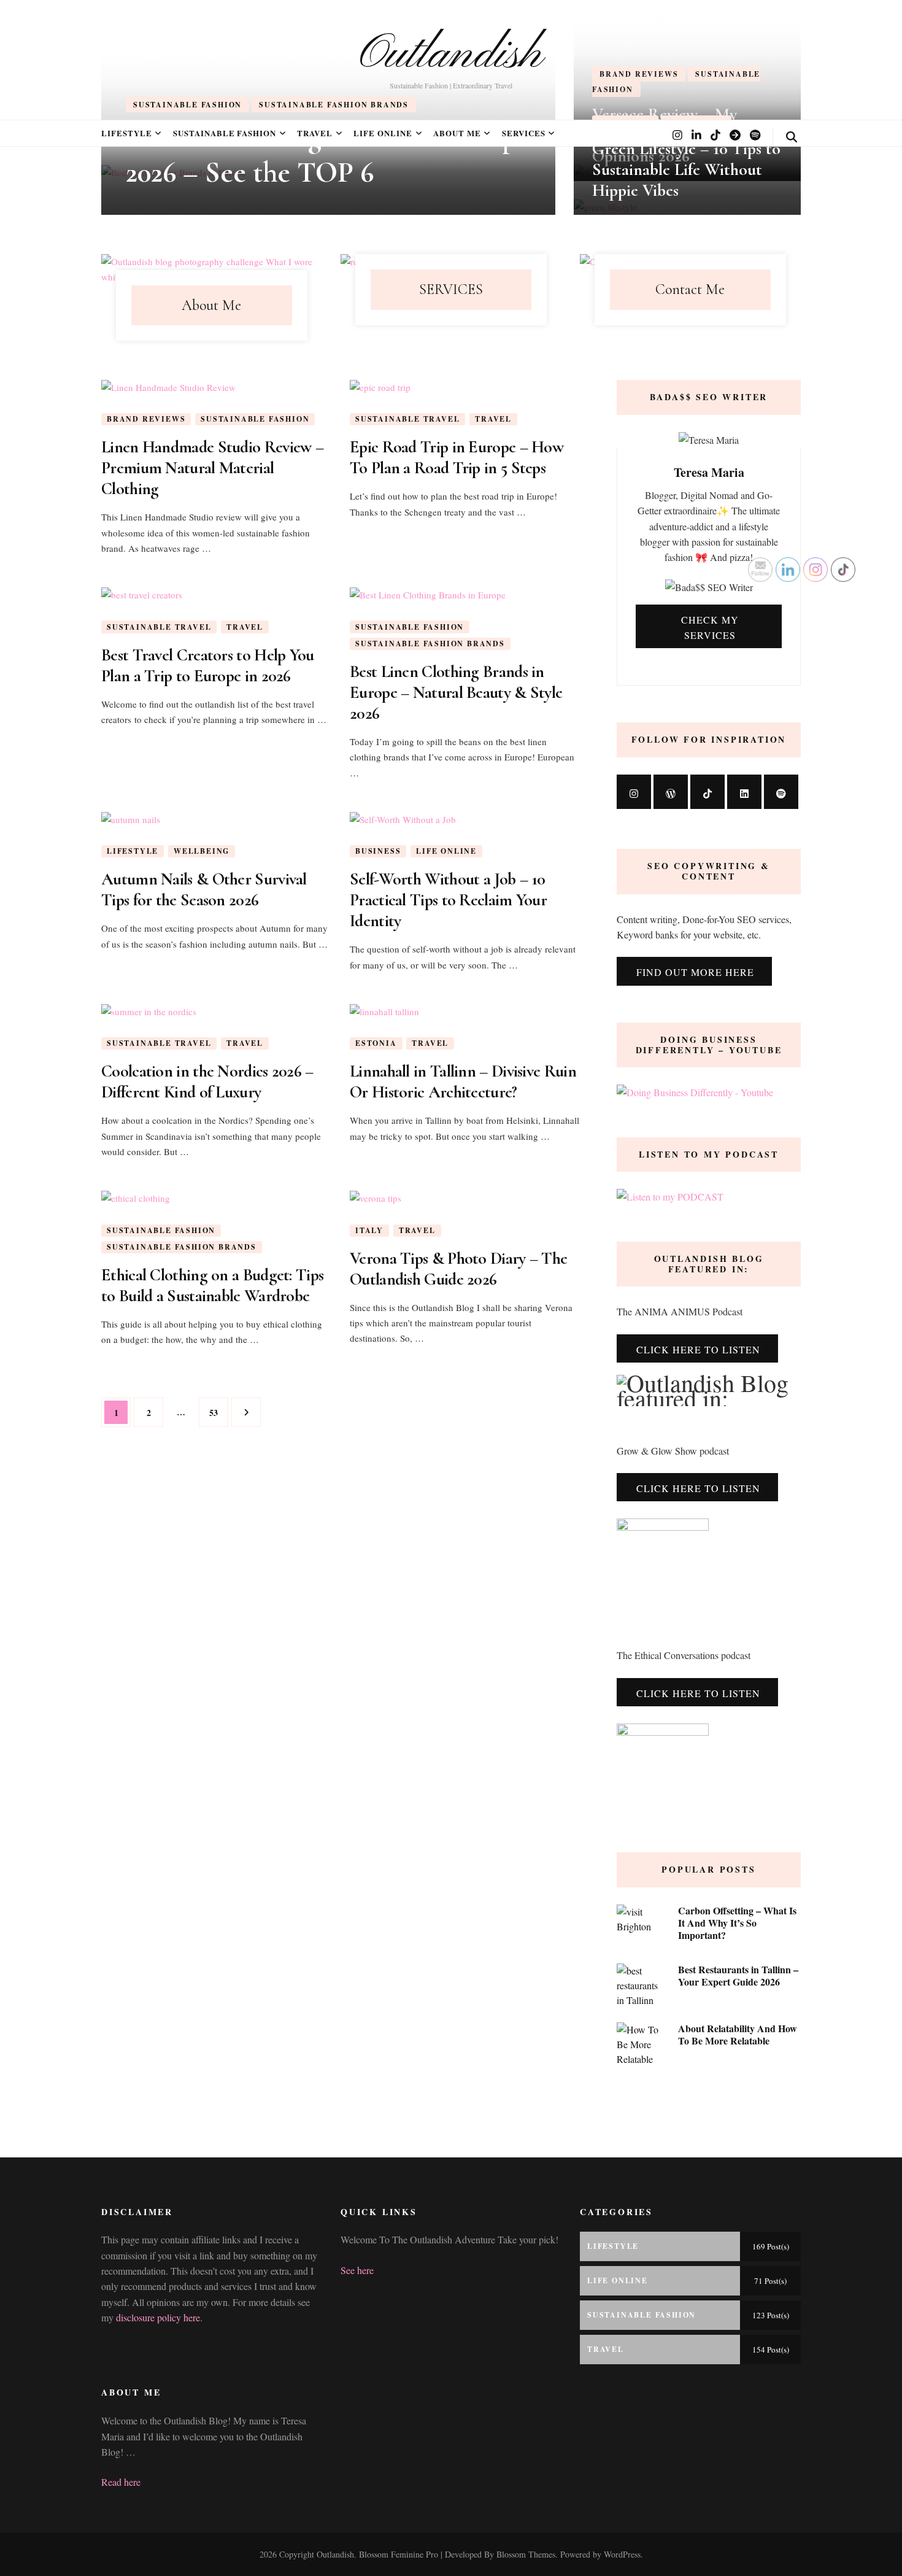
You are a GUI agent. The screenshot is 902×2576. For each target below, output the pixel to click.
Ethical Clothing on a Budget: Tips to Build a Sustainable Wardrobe (212, 1285)
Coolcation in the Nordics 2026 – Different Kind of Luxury (207, 1081)
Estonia (376, 1043)
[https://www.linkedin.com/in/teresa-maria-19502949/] (744, 792)
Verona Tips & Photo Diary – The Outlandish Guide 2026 (458, 1269)
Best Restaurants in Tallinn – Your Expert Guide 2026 (738, 1975)
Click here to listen (698, 1488)
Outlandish (451, 55)
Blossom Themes (525, 2554)
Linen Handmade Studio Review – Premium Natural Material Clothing (212, 468)
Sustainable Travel (407, 419)
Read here (121, 2482)
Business (378, 851)
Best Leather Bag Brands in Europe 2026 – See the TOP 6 (328, 155)
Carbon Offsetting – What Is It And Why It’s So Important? (737, 1923)
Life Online (383, 133)
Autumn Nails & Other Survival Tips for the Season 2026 (204, 889)
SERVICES (524, 133)
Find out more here (695, 972)
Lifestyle (127, 133)
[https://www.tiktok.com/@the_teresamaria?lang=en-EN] (707, 792)
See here (357, 2270)
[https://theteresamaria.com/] (671, 792)
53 (218, 1412)
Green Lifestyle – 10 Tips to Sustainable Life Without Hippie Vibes (686, 169)
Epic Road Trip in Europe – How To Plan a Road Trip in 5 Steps (457, 457)
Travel (315, 133)
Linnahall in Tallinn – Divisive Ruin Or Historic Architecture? (463, 1081)
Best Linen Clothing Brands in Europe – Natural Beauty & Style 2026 (456, 692)
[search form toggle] (792, 137)
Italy (369, 1230)
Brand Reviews (146, 419)
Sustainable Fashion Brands (430, 644)
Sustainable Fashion (225, 133)
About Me (457, 133)
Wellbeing (202, 851)
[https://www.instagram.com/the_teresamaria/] (634, 792)
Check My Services (710, 627)
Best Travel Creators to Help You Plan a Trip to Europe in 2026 (208, 665)
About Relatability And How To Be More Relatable (738, 2034)
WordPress (622, 2554)
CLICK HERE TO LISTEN (698, 1349)
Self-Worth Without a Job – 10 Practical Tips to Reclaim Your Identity (448, 900)
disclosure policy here (158, 2317)
